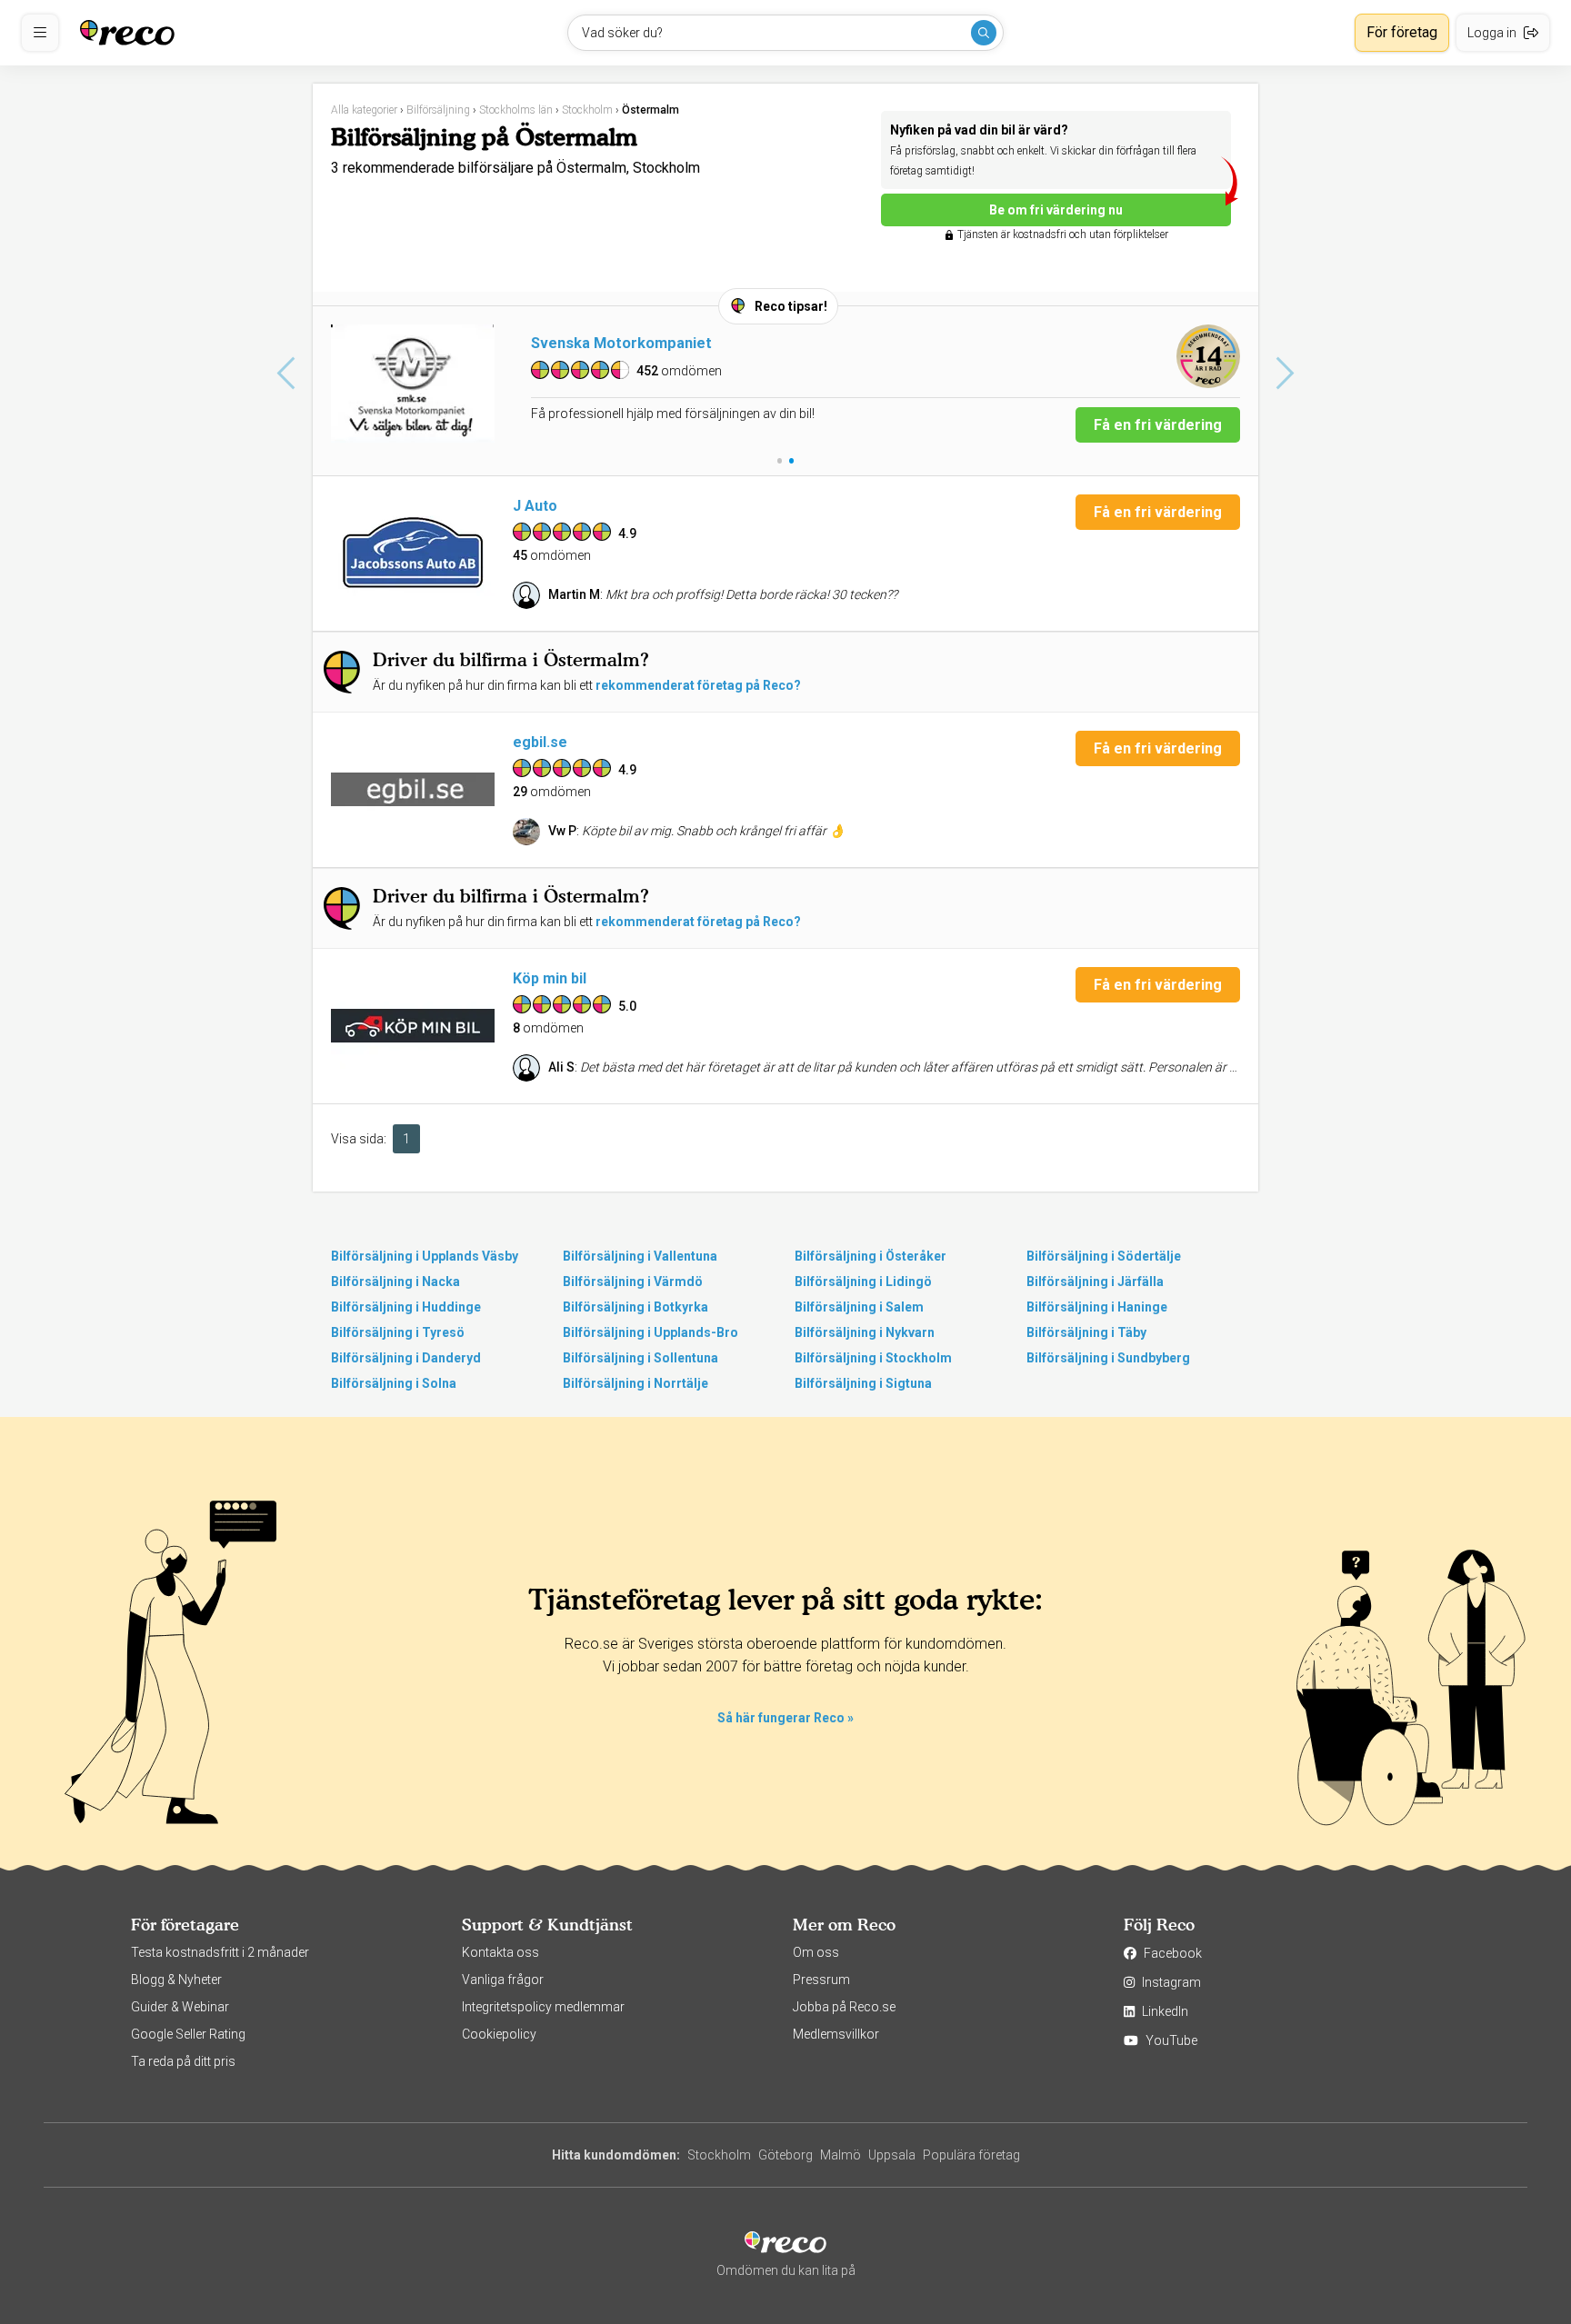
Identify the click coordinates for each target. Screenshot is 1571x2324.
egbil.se (540, 742)
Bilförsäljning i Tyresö (398, 1332)
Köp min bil (550, 978)
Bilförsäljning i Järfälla (1095, 1282)
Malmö (841, 2155)
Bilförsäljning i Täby (1086, 1332)
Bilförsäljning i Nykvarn (865, 1332)
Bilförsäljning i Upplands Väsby (425, 1256)
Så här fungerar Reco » (785, 1718)
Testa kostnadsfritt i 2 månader (220, 1952)
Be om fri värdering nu (1056, 210)
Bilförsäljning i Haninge (1097, 1307)
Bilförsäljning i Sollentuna (640, 1358)
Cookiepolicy (499, 2034)
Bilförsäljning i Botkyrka (635, 1307)
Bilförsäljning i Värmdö (633, 1282)
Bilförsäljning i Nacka (395, 1282)
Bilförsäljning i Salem (859, 1307)
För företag (1402, 32)
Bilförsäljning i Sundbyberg (1108, 1358)
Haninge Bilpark (585, 343)
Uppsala (892, 2155)
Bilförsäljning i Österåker (871, 1256)
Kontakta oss (500, 1952)
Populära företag (971, 2155)
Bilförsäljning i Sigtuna (863, 1383)
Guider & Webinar (180, 2007)
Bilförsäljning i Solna (394, 1383)
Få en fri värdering (1158, 425)
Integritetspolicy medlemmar (543, 2007)
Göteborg (785, 2155)
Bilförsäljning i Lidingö (863, 1282)
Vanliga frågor (503, 1980)
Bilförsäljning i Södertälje (1104, 1256)
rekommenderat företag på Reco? (698, 685)
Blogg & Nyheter (176, 1980)
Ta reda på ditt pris (183, 2061)
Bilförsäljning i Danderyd (406, 1358)
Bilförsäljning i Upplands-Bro (650, 1332)
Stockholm (719, 2155)
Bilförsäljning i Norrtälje (635, 1383)
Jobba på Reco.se (844, 2007)
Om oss (816, 1952)
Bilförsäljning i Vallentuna (640, 1256)
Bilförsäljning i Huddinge (406, 1307)
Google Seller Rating (188, 2034)
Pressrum (821, 1980)
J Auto (535, 506)
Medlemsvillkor (836, 2034)
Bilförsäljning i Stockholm (873, 1358)
